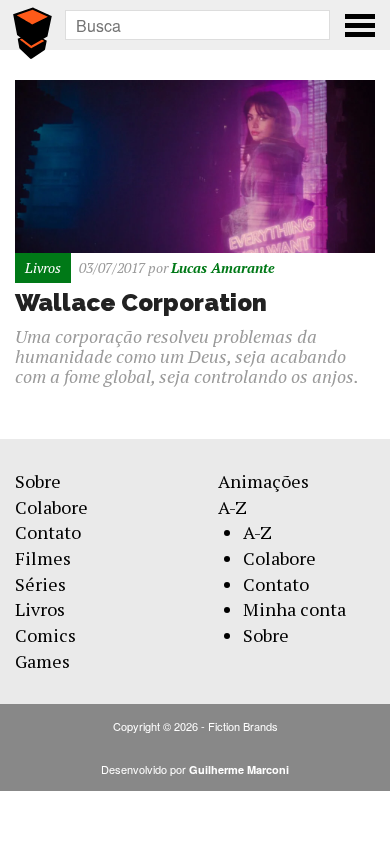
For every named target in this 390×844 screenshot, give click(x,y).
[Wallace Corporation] (195, 164)
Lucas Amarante (223, 267)
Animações (263, 481)
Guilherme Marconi (239, 769)
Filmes (43, 558)
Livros (40, 609)
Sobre (38, 481)
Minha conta (294, 609)
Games (42, 661)
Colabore (51, 507)
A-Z (232, 507)
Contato (48, 532)
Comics (45, 635)
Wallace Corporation (141, 302)
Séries (40, 584)
